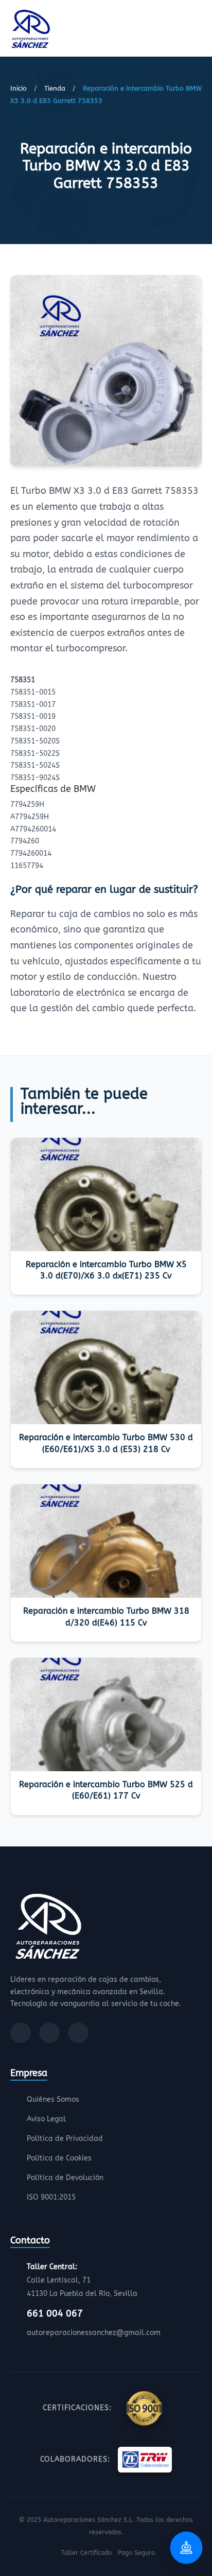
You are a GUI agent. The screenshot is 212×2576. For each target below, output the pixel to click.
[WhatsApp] (78, 2033)
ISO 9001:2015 (51, 2197)
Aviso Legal (46, 2119)
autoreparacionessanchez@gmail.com (94, 2333)
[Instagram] (49, 2033)
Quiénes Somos (53, 2099)
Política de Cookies (59, 2158)
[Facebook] (21, 2033)
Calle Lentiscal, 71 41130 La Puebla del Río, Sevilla (82, 2280)
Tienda (55, 88)
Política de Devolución (65, 2178)
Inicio (19, 88)
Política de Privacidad (65, 2139)
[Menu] (199, 30)
